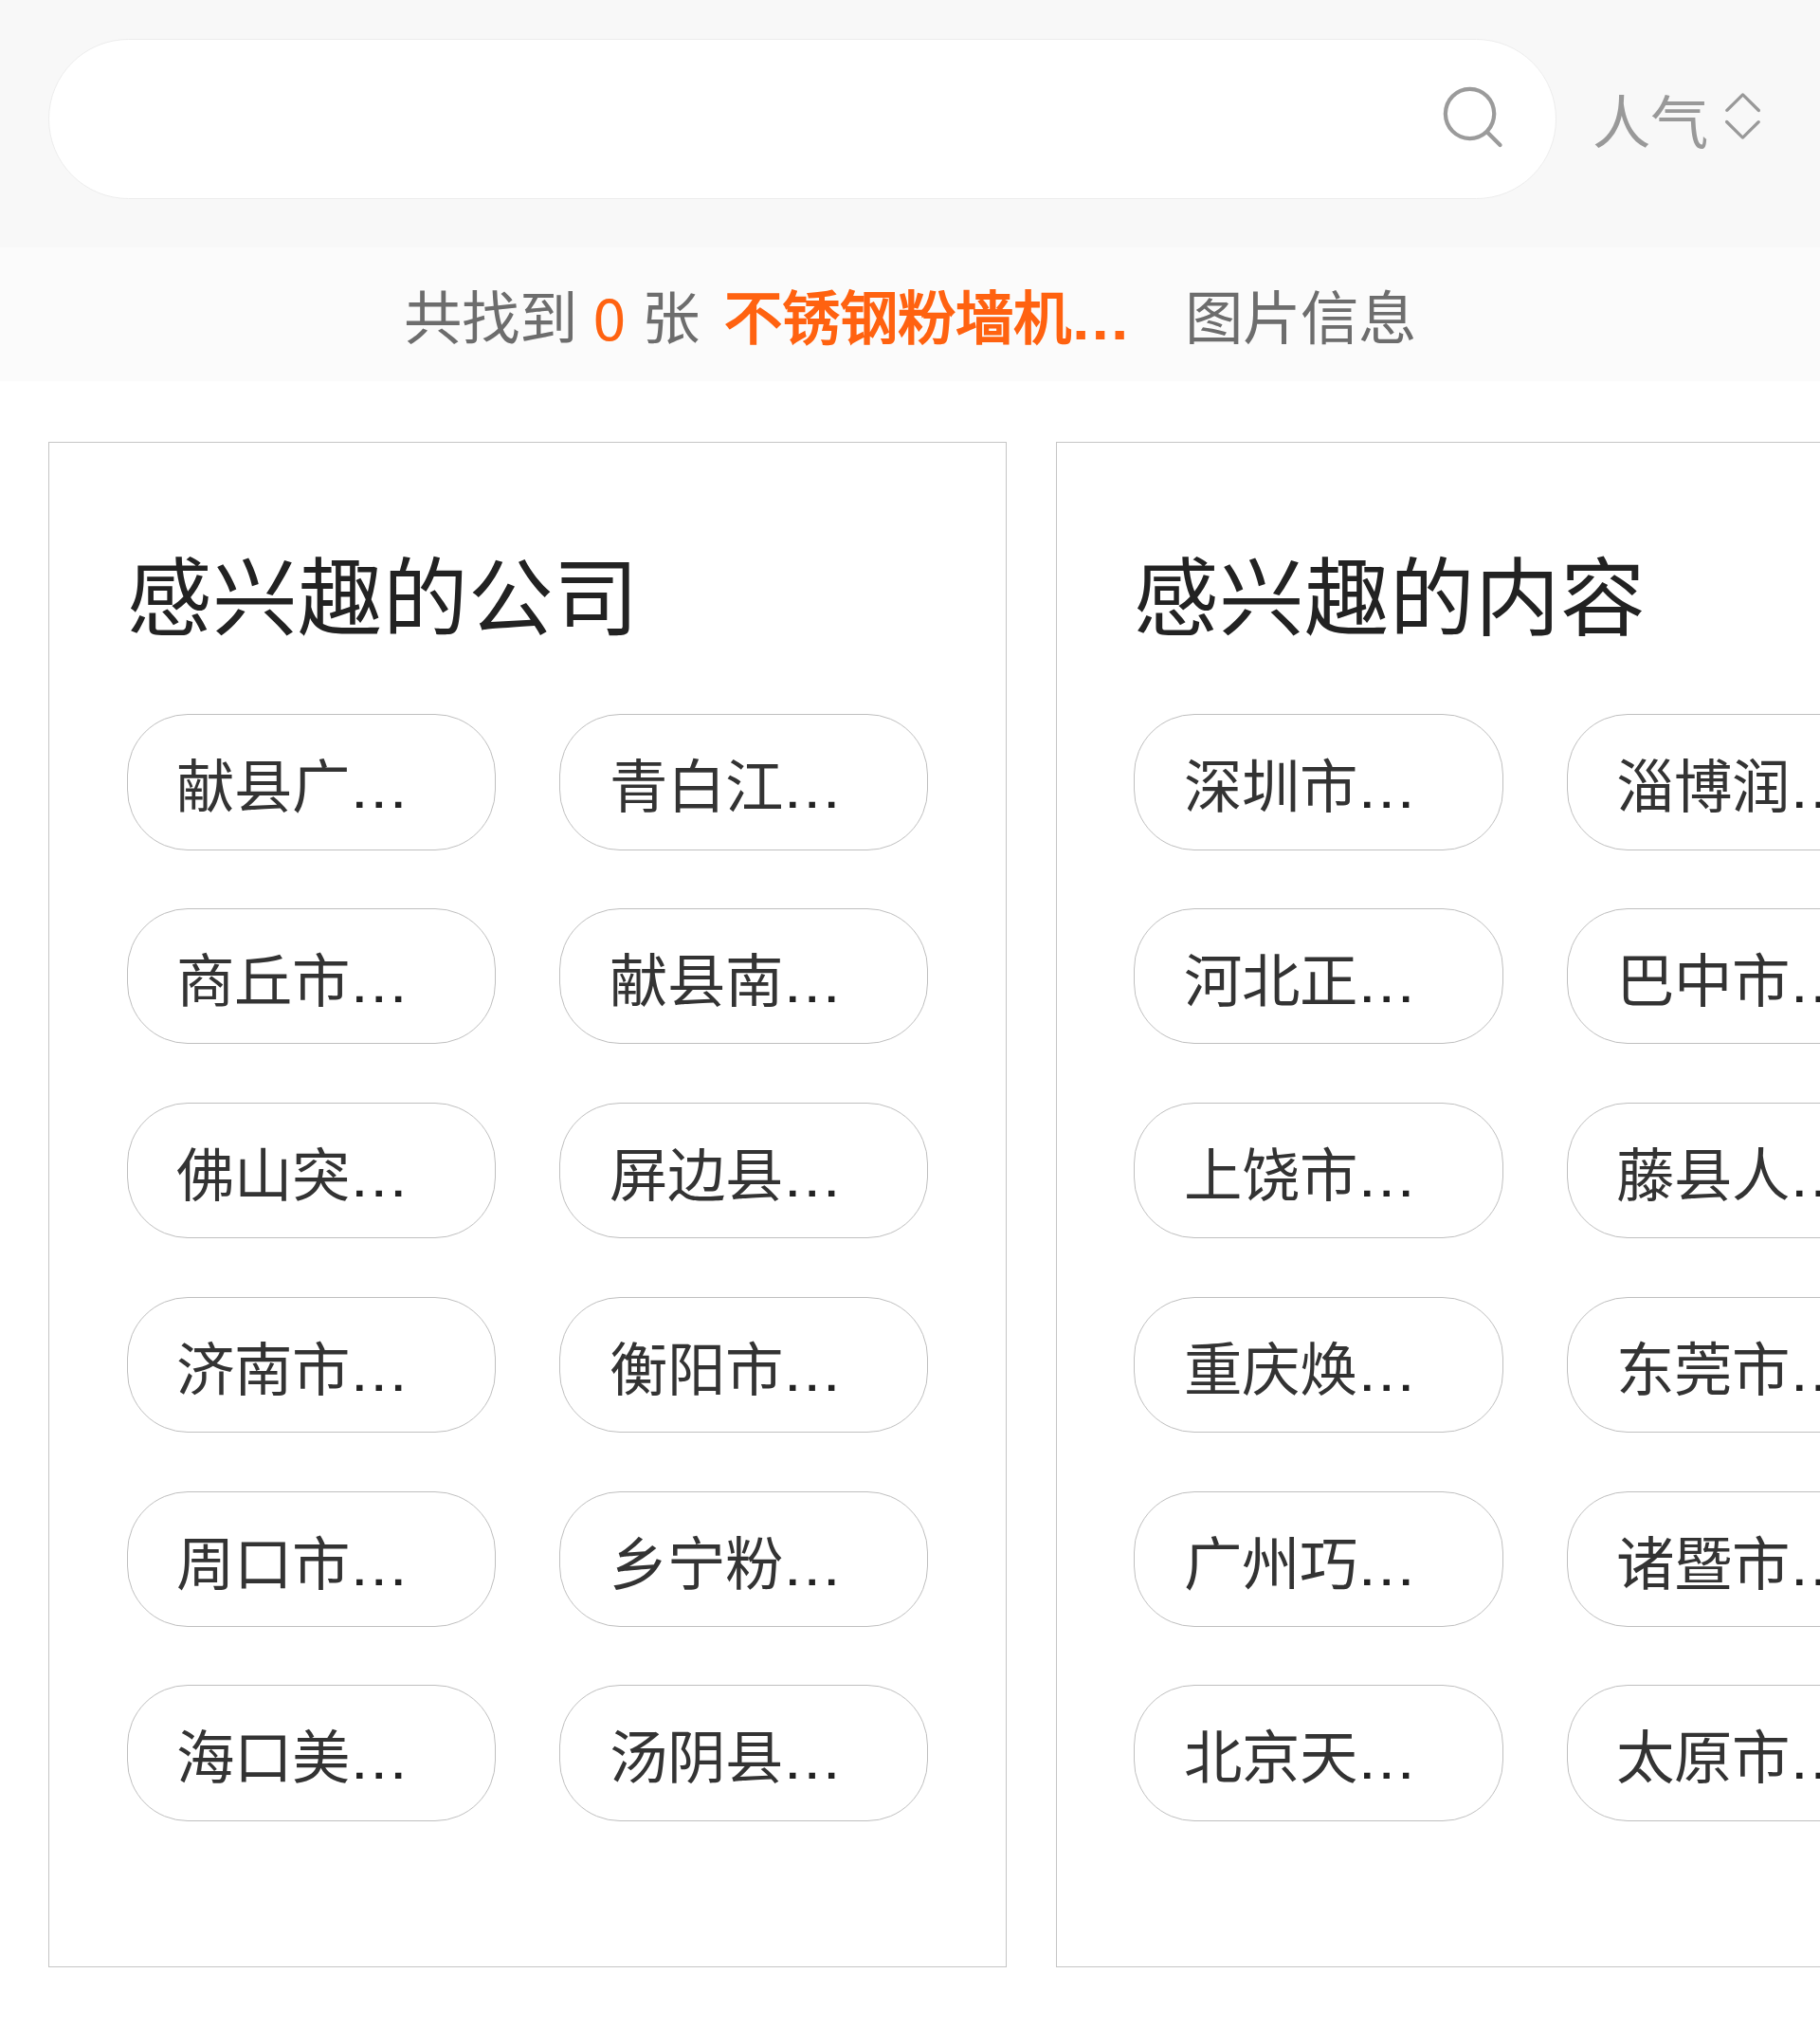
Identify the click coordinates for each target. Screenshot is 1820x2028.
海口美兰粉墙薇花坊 (437, 1753)
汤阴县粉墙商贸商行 (870, 1753)
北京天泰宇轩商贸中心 (1473, 1753)
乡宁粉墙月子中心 (841, 1560)
